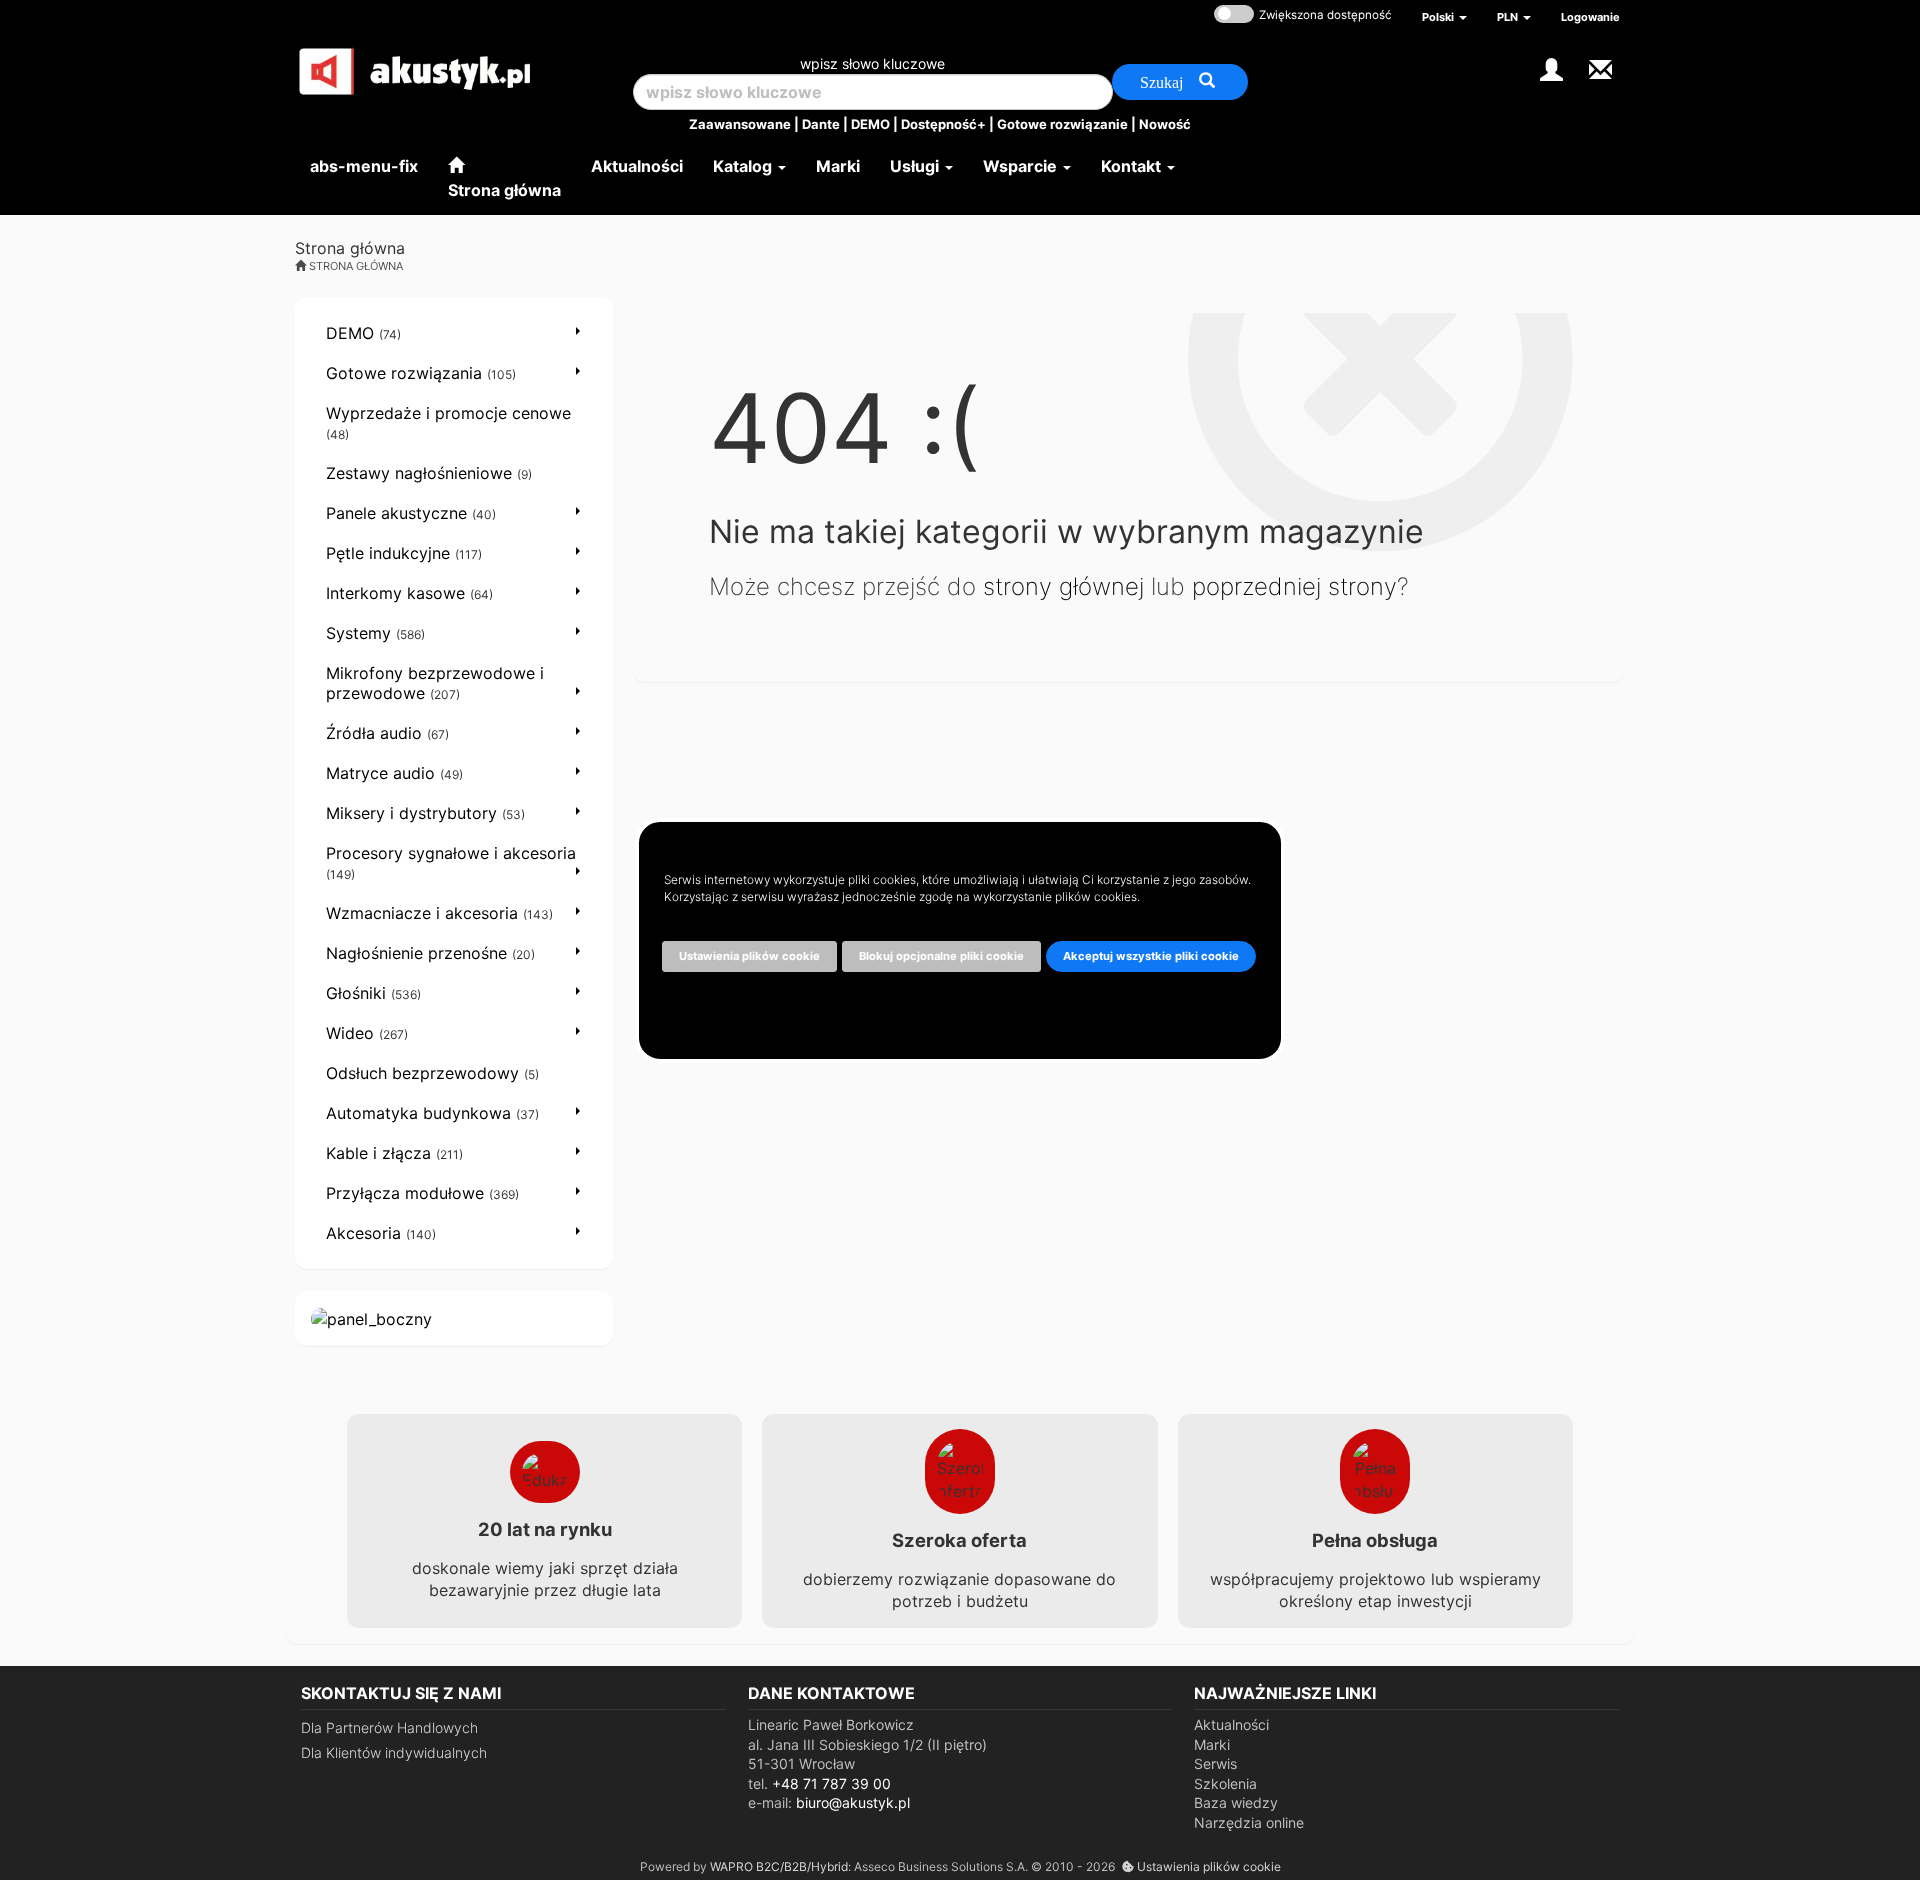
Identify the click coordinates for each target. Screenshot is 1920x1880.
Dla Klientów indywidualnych (394, 1752)
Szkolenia (1225, 1783)
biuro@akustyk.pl (853, 1802)
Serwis (1215, 1763)
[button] (1444, 17)
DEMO (870, 124)
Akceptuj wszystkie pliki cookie (1151, 956)
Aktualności (1231, 1724)
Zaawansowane (740, 124)
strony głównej (1063, 586)
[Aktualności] (1600, 67)
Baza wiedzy (1236, 1802)
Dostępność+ (943, 124)
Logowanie (1590, 17)
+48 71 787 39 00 (831, 1783)
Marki (1212, 1744)
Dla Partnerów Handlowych (389, 1727)
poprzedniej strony (1294, 586)
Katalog (744, 166)
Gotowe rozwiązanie (1062, 124)
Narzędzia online (1249, 1822)
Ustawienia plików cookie (1207, 1866)
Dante (821, 124)
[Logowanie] (1551, 67)
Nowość (1165, 124)
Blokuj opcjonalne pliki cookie (941, 956)
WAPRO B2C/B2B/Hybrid (779, 1866)
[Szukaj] (1180, 82)
